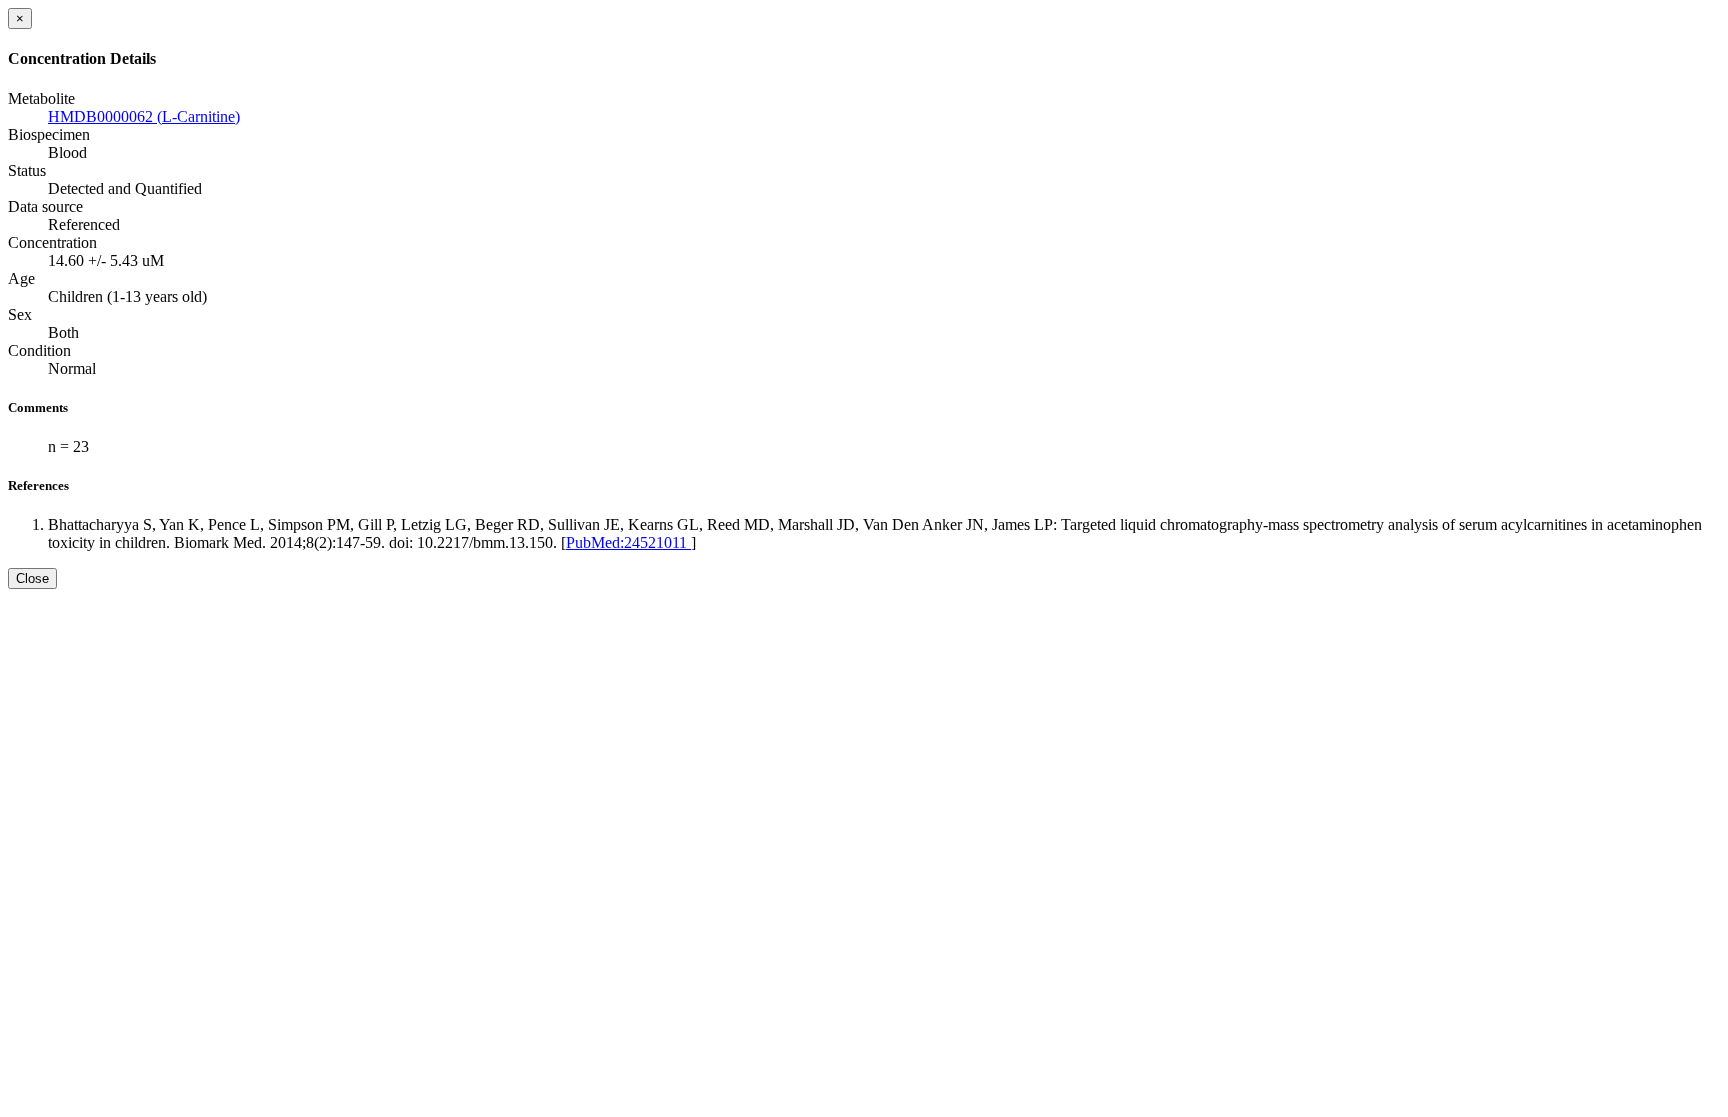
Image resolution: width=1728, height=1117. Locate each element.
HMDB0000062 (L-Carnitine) (144, 116)
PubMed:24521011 (628, 542)
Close (32, 578)
